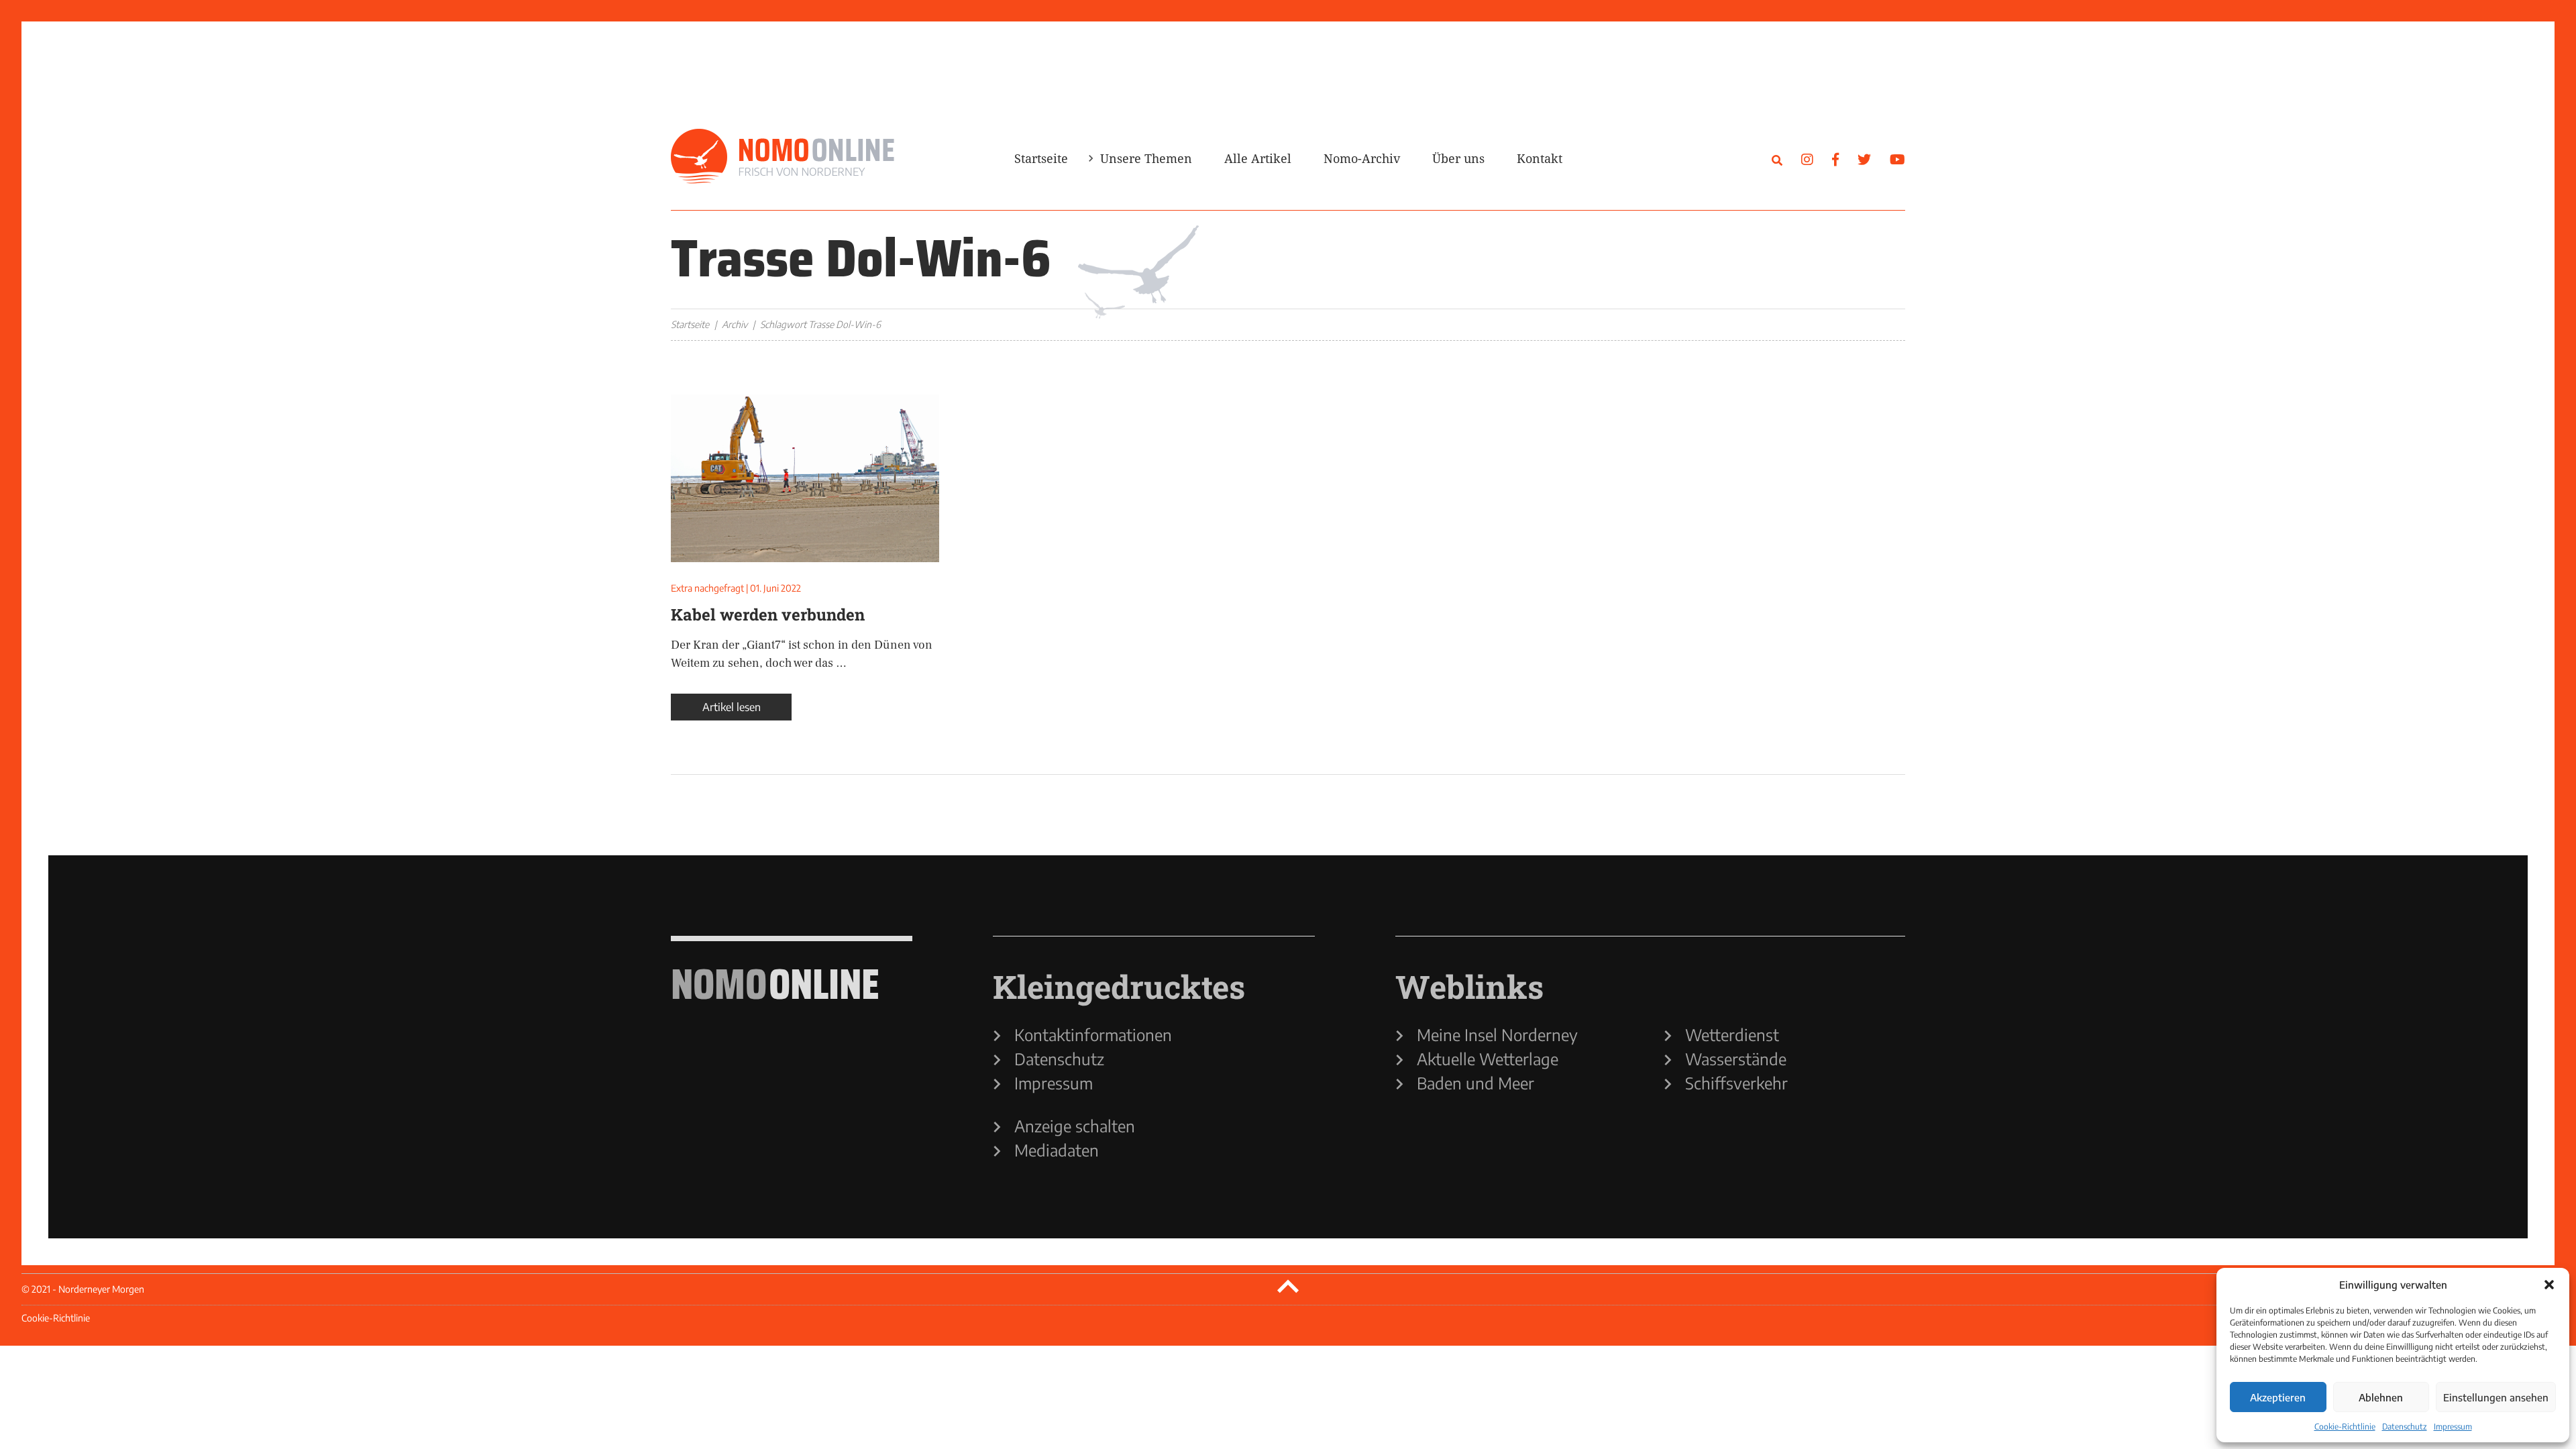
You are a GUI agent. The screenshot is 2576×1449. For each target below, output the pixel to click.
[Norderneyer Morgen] (783, 157)
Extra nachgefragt (707, 588)
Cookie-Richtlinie (2345, 1427)
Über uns (1458, 158)
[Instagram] (1807, 159)
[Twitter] (1864, 159)
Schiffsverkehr (1736, 1083)
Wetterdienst (1732, 1034)
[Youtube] (1897, 159)
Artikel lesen (732, 707)
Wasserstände (1736, 1059)
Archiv (735, 324)
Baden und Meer (1475, 1083)
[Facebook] (1835, 159)
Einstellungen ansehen (2496, 1397)
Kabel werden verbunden (768, 614)
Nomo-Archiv (1362, 158)
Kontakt (1540, 158)
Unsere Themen (1146, 158)
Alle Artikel (1258, 158)
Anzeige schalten (1075, 1126)
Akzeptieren (2278, 1397)
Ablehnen (2381, 1397)
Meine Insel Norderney (1497, 1034)
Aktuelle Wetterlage (1488, 1059)
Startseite (1041, 158)
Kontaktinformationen (1093, 1034)
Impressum (2453, 1427)
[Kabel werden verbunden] (805, 478)
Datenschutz (2405, 1427)
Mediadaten (1057, 1150)
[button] (2549, 1285)
